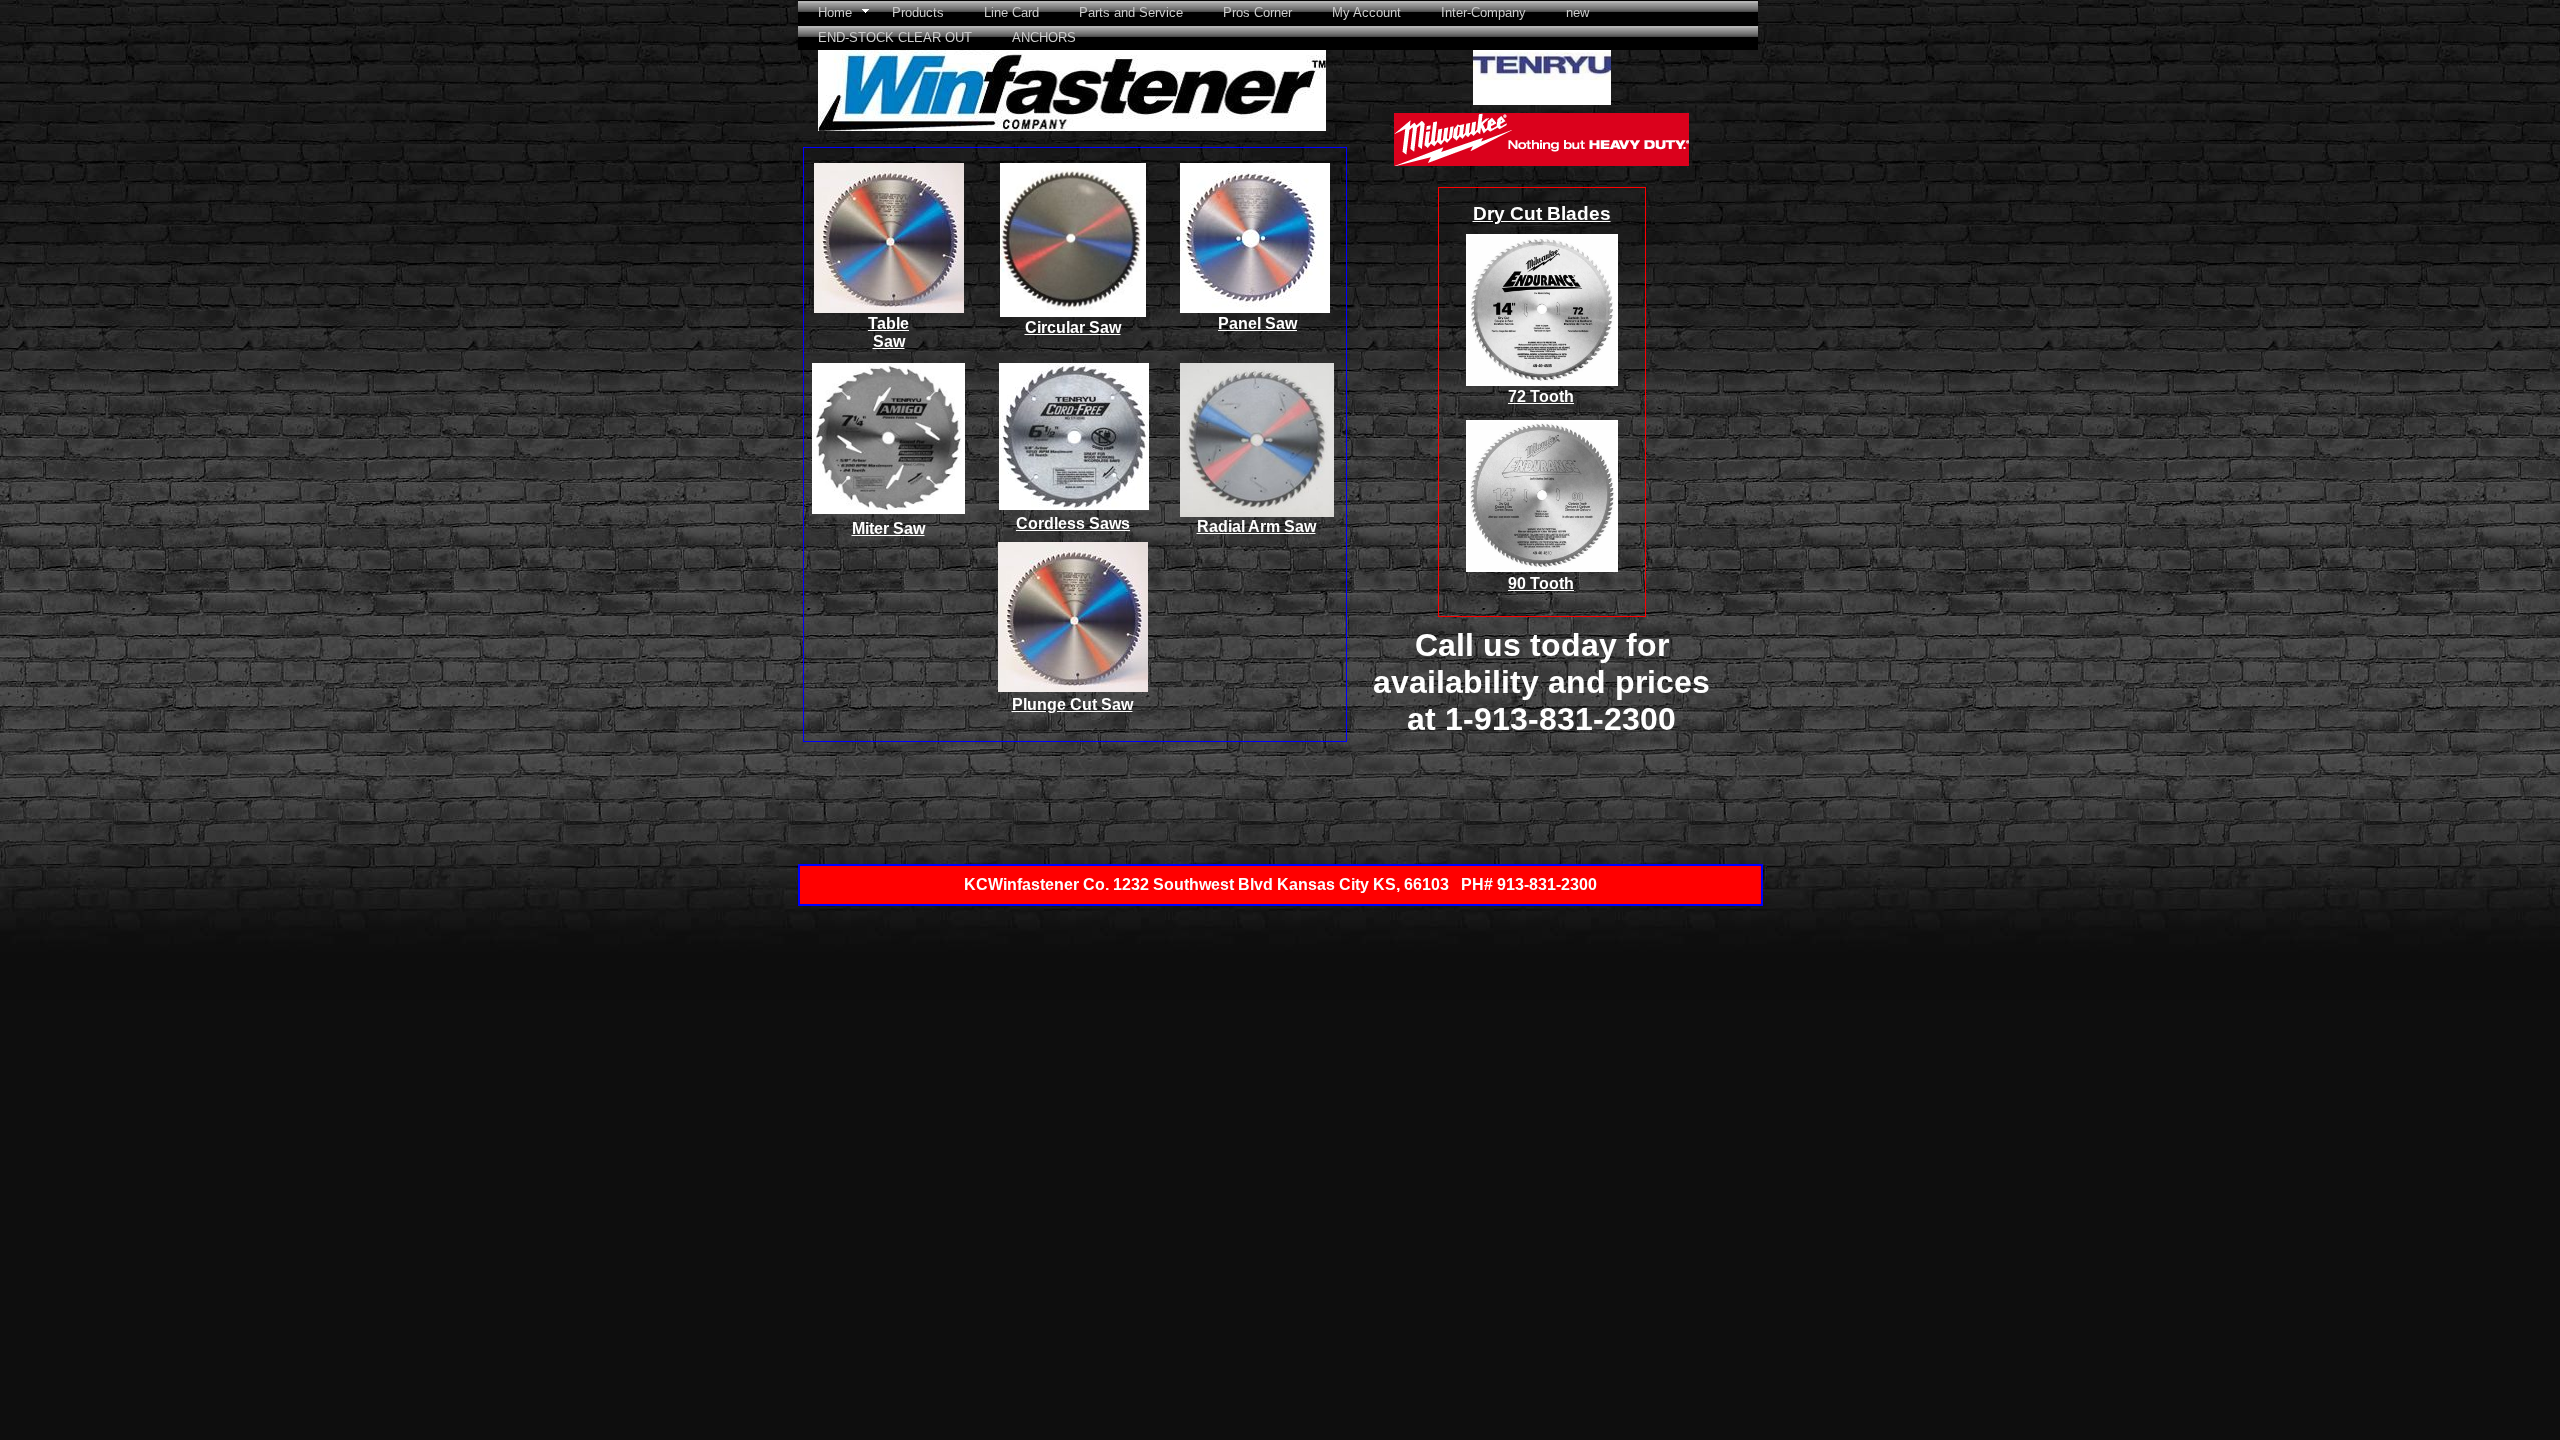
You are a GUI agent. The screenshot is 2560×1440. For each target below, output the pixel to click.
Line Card (1011, 12)
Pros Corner (1257, 12)
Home (835, 12)
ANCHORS (1044, 37)
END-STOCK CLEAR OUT (895, 37)
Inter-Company (1483, 12)
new (1577, 12)
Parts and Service (1131, 12)
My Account (1366, 12)
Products (918, 12)
